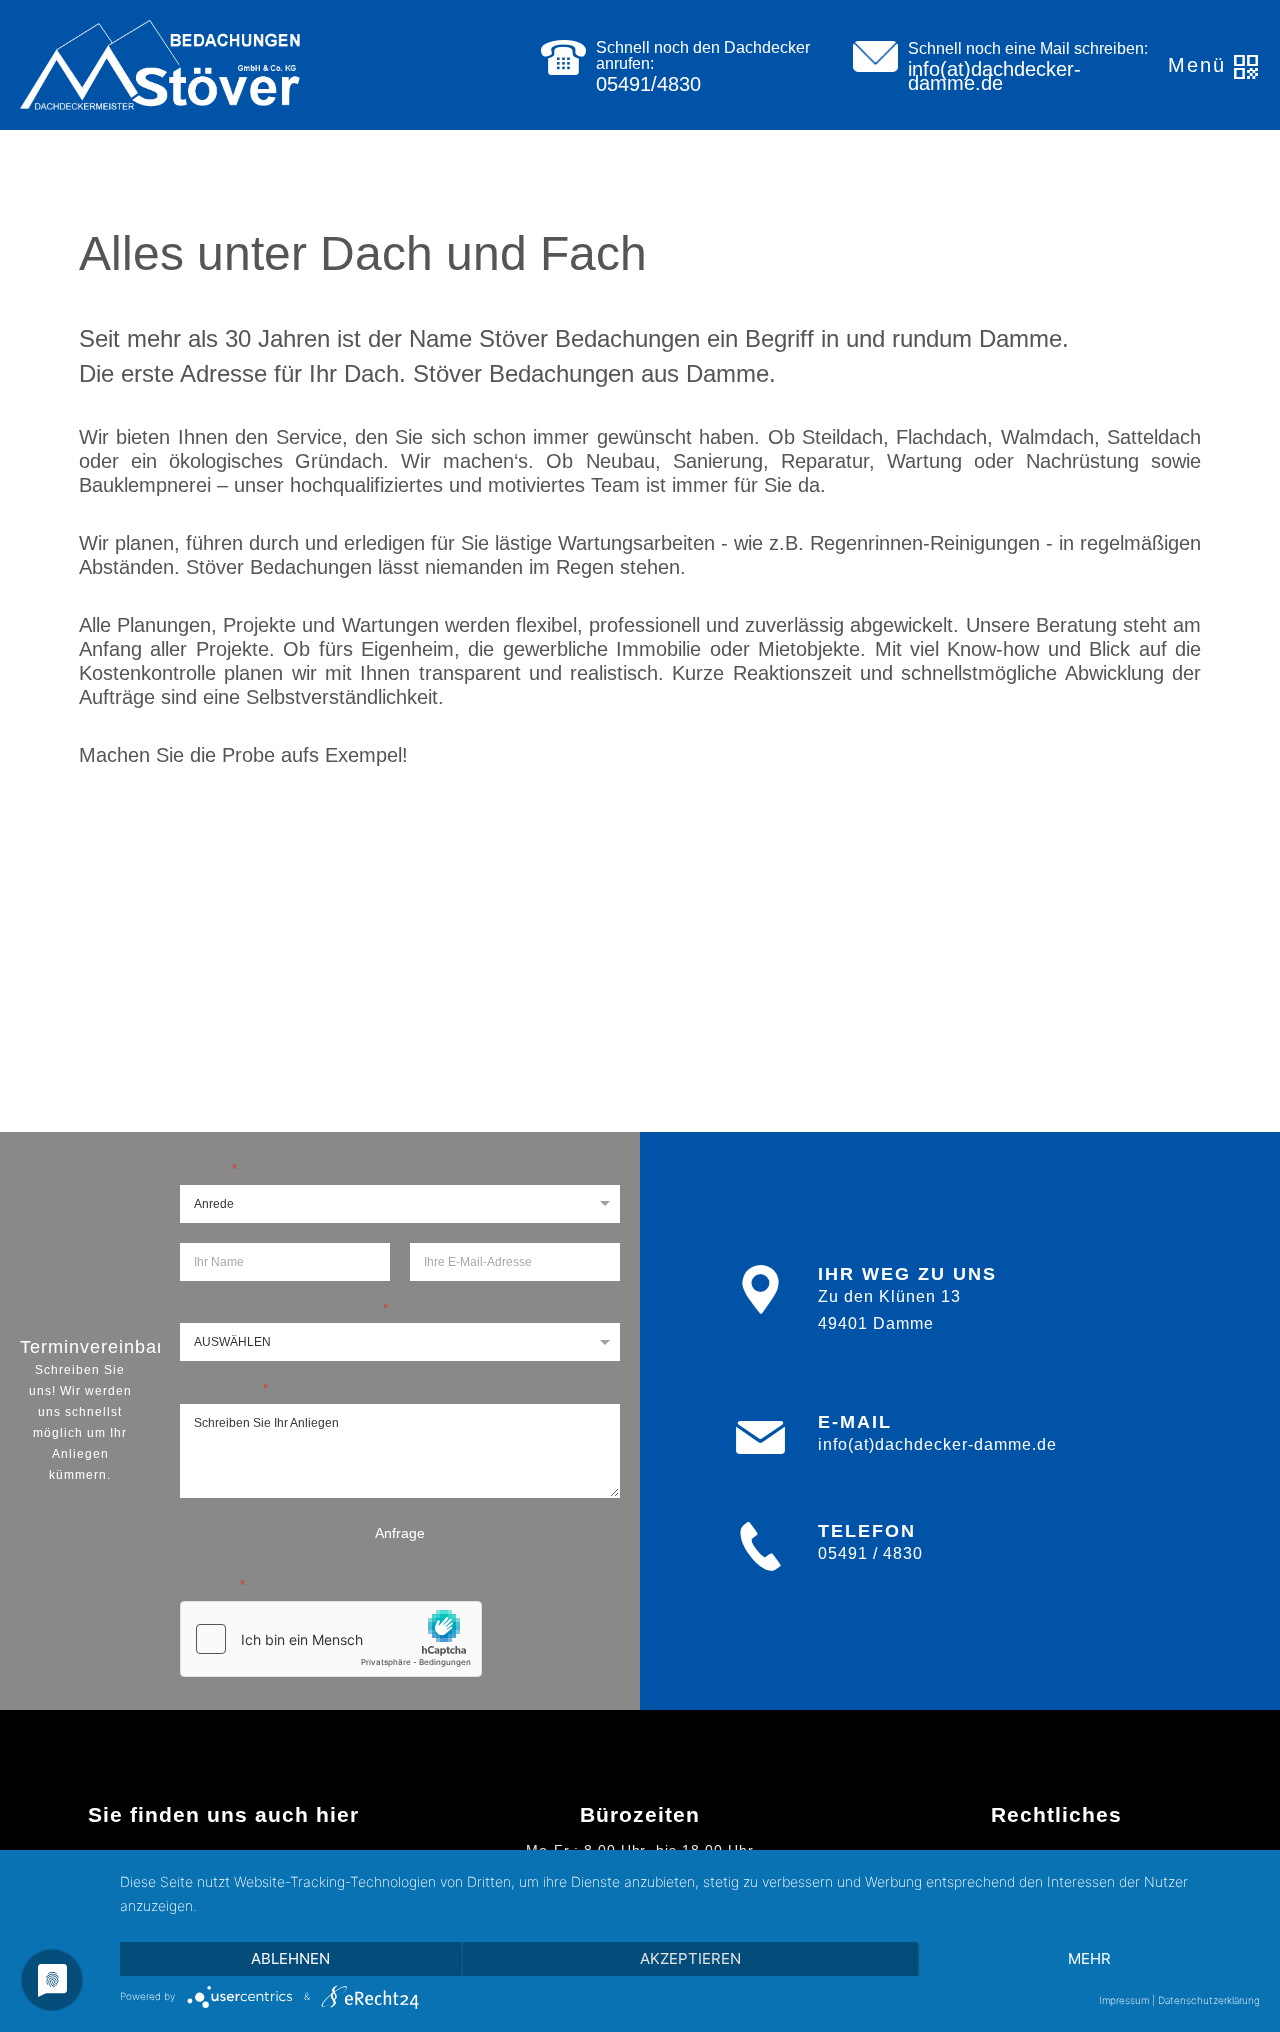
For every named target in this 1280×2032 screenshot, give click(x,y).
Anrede (209, 1169)
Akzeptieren (690, 1958)
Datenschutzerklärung (1209, 2000)
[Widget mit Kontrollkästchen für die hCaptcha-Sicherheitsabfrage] (331, 1639)
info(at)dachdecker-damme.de (994, 76)
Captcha (213, 1586)
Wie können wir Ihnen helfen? (284, 1308)
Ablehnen (290, 1958)
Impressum (1124, 2000)
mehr (1089, 1958)
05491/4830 (648, 84)
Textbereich (224, 1389)
